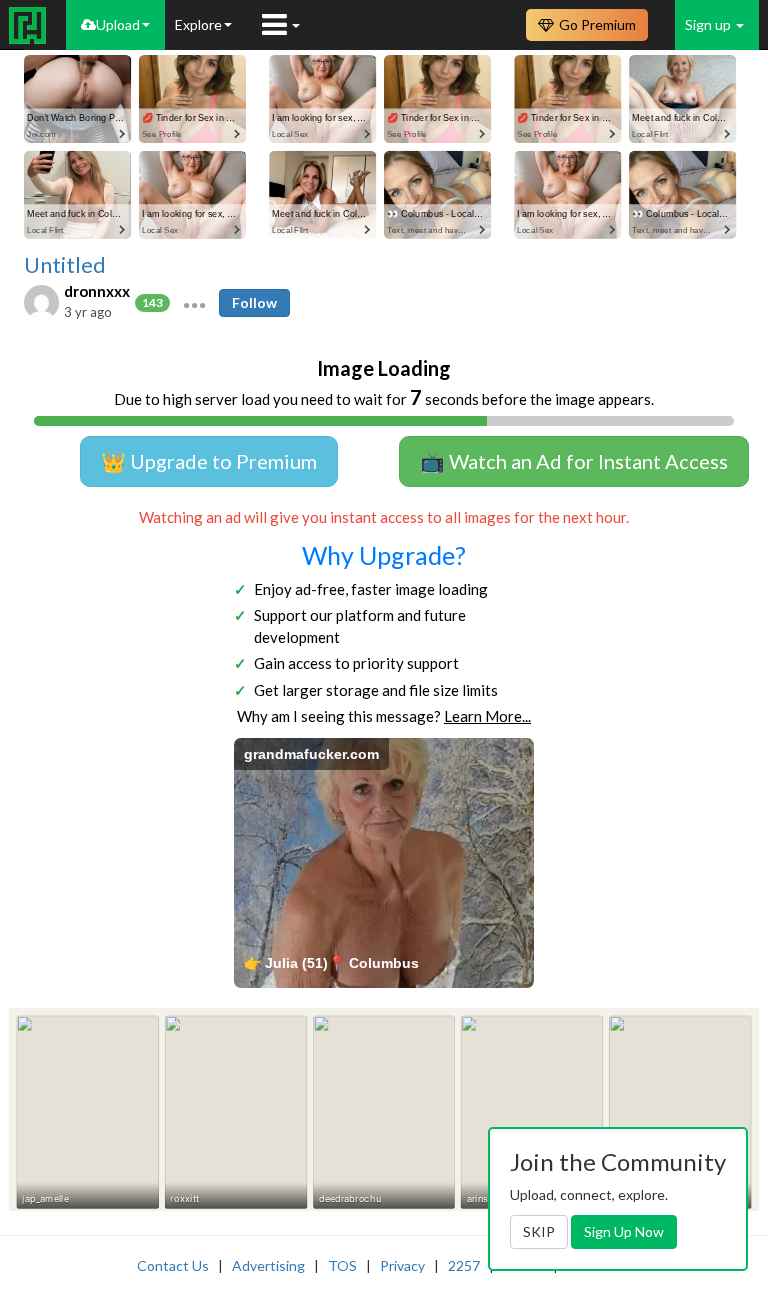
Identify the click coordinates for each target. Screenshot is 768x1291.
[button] (194, 303)
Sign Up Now (624, 1231)
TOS (342, 1265)
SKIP (539, 1231)
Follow (254, 302)
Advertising (268, 1265)
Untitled (65, 265)
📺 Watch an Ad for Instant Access (574, 461)
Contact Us (173, 1265)
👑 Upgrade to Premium (209, 461)
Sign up (709, 24)
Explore (198, 24)
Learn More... (487, 716)
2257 (464, 1265)
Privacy (402, 1265)
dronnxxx (97, 291)
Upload (118, 24)
